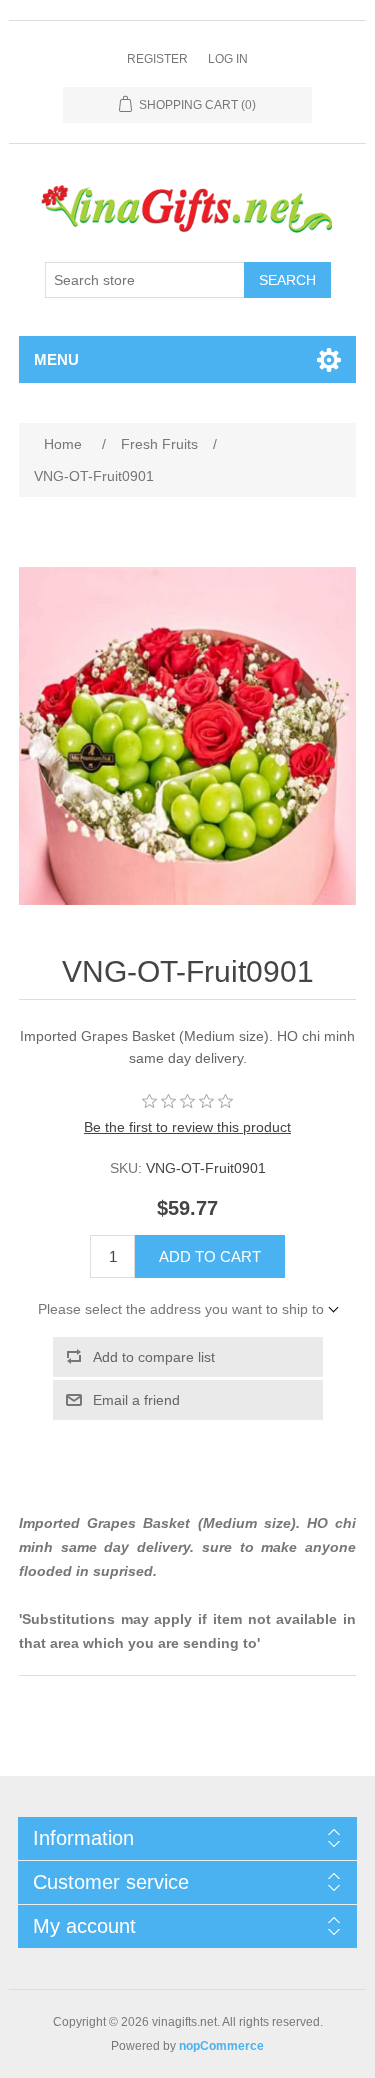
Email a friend (136, 1400)
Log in (228, 59)
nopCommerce (221, 2046)
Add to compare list (154, 1357)
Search (287, 280)
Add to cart (210, 1256)
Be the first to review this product (187, 1127)
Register (157, 59)
